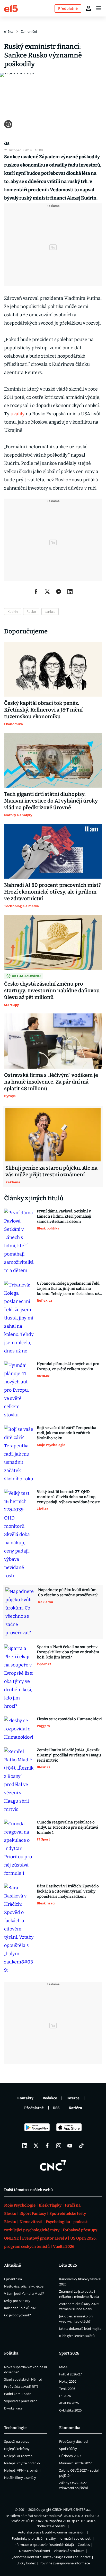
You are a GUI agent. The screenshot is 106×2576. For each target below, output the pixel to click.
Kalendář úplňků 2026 (21, 2308)
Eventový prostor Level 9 (45, 2238)
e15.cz (9, 31)
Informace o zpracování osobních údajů (44, 2545)
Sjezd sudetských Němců (23, 2379)
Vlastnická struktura (69, 2551)
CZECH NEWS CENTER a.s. (72, 2509)
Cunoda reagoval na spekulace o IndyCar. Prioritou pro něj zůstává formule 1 (67, 1827)
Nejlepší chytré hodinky (22, 2463)
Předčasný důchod (73, 2441)
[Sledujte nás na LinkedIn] (25, 2146)
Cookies (84, 2545)
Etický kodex (26, 2563)
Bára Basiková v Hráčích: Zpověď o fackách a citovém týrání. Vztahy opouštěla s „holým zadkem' (68, 1891)
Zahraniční (29, 31)
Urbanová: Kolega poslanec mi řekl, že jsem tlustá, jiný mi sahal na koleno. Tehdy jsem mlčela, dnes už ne (69, 1289)
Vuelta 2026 (64, 2247)
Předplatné (34, 2108)
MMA (63, 2367)
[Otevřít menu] (99, 8)
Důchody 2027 (70, 2456)
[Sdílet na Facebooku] (36, 592)
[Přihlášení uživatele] (89, 8)
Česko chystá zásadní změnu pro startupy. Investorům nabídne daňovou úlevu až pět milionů (52, 990)
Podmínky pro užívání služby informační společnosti (52, 2538)
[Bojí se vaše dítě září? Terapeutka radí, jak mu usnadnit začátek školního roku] (19, 1454)
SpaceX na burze (17, 2441)
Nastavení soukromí (34, 2551)
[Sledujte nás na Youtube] (70, 2146)
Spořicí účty (68, 2449)
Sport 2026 (69, 2353)
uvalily (18, 414)
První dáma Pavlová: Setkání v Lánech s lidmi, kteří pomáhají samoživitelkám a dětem (64, 1216)
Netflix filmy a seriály (20, 2478)
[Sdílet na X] (47, 592)
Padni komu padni (18, 2394)
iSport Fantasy (33, 2214)
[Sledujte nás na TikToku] (81, 2146)
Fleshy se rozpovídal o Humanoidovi (69, 1719)
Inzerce (73, 2098)
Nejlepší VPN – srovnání (22, 2470)
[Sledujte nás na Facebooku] (47, 2146)
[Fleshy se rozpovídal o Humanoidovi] (19, 1729)
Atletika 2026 (69, 2403)
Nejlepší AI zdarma (18, 2456)
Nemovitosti (31, 2222)
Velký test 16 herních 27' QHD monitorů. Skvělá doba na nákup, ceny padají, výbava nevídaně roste (68, 1497)
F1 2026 (65, 2396)
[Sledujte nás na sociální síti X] (36, 2146)
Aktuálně (12, 2265)
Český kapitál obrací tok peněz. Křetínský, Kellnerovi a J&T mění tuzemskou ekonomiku (43, 710)
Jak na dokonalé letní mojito (80, 2329)
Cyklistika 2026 (70, 2410)
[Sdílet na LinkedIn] (70, 592)
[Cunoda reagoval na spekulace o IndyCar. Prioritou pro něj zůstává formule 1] (19, 1848)
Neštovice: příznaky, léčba (24, 2286)
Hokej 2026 (68, 2381)
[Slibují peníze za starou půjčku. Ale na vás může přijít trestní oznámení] (53, 1135)
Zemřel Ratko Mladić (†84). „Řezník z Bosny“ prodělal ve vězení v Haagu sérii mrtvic (69, 1755)
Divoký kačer (14, 2408)
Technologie (15, 2428)
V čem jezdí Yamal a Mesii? (24, 2293)
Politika (11, 2353)
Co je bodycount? (17, 2315)
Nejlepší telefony (17, 2449)
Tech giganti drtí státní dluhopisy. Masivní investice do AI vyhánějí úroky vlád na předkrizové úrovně (51, 801)
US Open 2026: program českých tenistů (50, 2242)
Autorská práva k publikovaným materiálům (52, 2532)
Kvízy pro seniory (17, 2301)
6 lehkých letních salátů (77, 2336)
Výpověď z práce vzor (20, 2401)
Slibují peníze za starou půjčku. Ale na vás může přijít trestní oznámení (51, 1171)
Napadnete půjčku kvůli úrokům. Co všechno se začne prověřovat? (68, 1592)
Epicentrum (13, 2279)
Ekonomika (70, 2428)
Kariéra (75, 2108)
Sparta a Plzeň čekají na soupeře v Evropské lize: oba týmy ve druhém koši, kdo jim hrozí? (68, 1652)
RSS (56, 2108)
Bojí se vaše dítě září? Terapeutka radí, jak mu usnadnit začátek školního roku (67, 1433)
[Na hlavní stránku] (11, 8)
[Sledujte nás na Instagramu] (59, 2146)
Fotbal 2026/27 (70, 2374)
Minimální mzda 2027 (75, 2463)
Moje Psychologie (20, 2205)
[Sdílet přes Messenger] (59, 592)
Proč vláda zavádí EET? (21, 2387)
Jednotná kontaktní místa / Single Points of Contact (52, 2557)
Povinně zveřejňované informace (65, 2563)
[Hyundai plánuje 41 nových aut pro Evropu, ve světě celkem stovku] (19, 1390)
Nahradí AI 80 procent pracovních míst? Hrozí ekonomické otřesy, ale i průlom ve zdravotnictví (52, 892)
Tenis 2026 (67, 2389)
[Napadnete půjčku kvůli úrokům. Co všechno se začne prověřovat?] (20, 1612)
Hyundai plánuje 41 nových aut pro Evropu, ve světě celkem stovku (68, 1366)
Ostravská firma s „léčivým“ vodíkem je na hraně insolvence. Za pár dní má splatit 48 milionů (51, 1082)
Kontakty (25, 2098)
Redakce (50, 2098)
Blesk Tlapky (50, 2205)
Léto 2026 (68, 2265)
